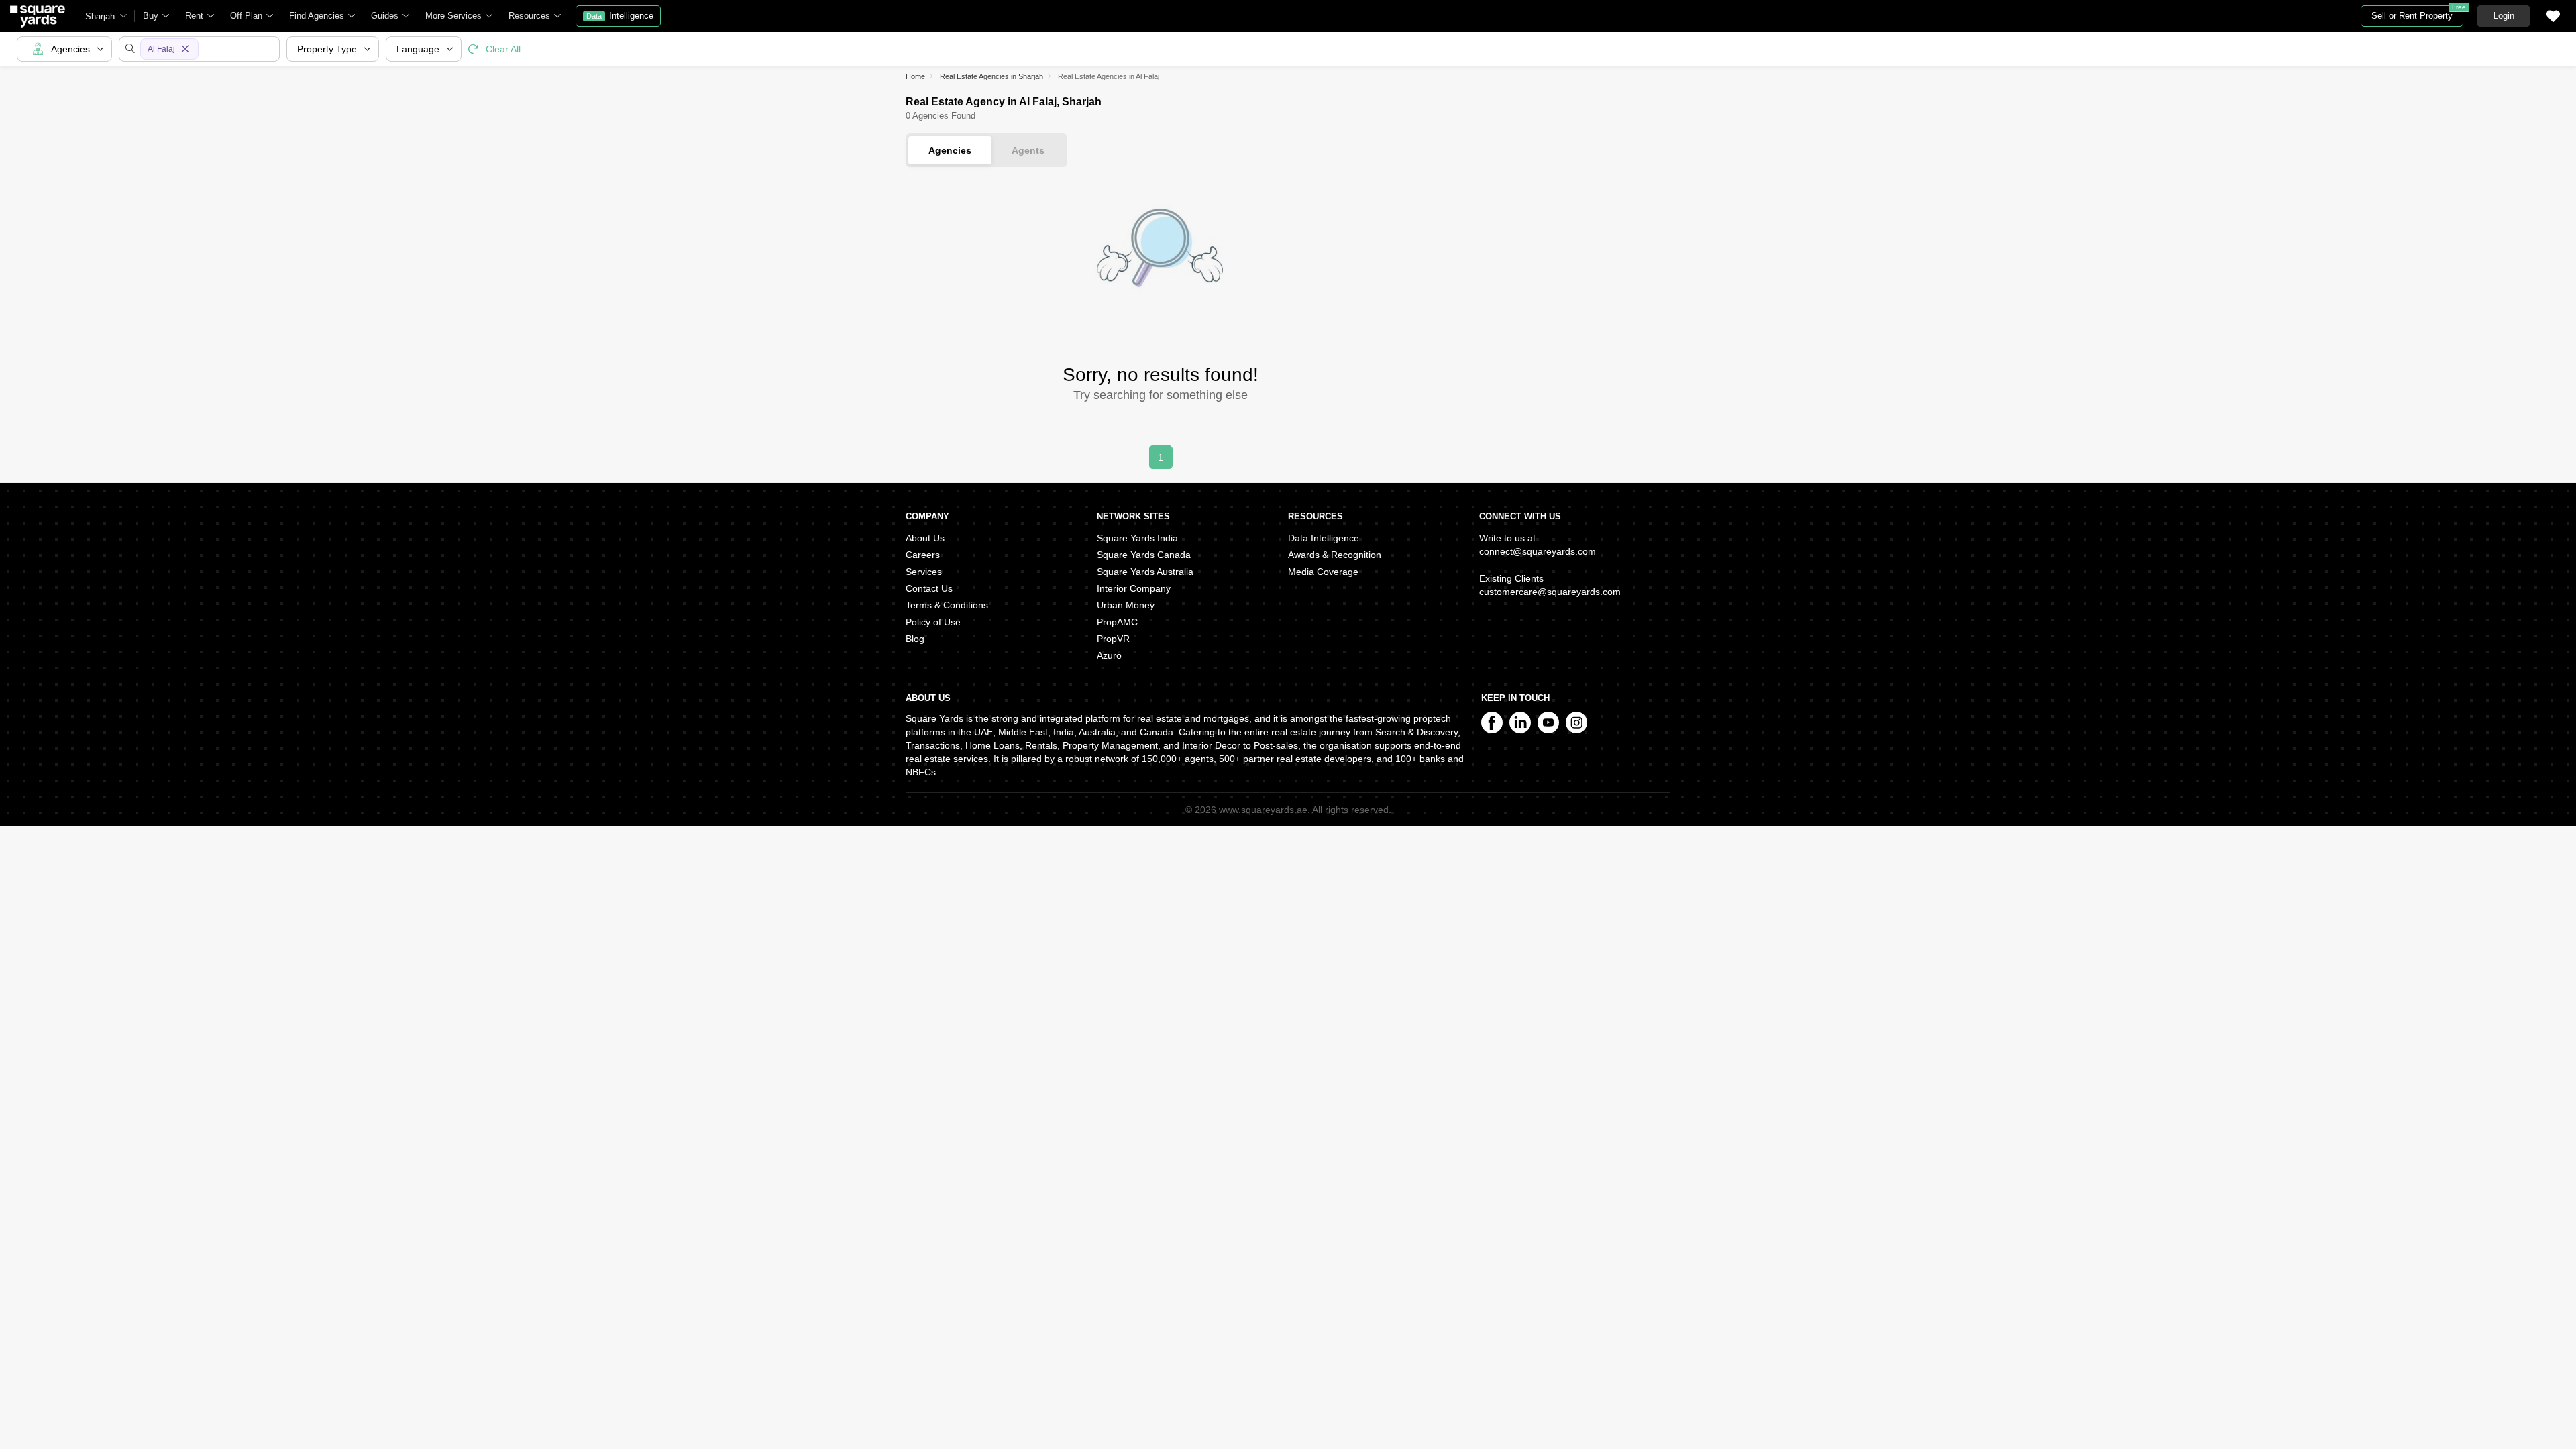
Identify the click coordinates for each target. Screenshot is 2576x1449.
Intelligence (620, 16)
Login (2504, 16)
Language (418, 49)
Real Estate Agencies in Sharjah (991, 76)
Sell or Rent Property (2417, 13)
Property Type (327, 49)
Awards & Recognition (1335, 555)
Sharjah (100, 16)
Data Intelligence (1324, 538)
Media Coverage (1323, 572)
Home (915, 76)
